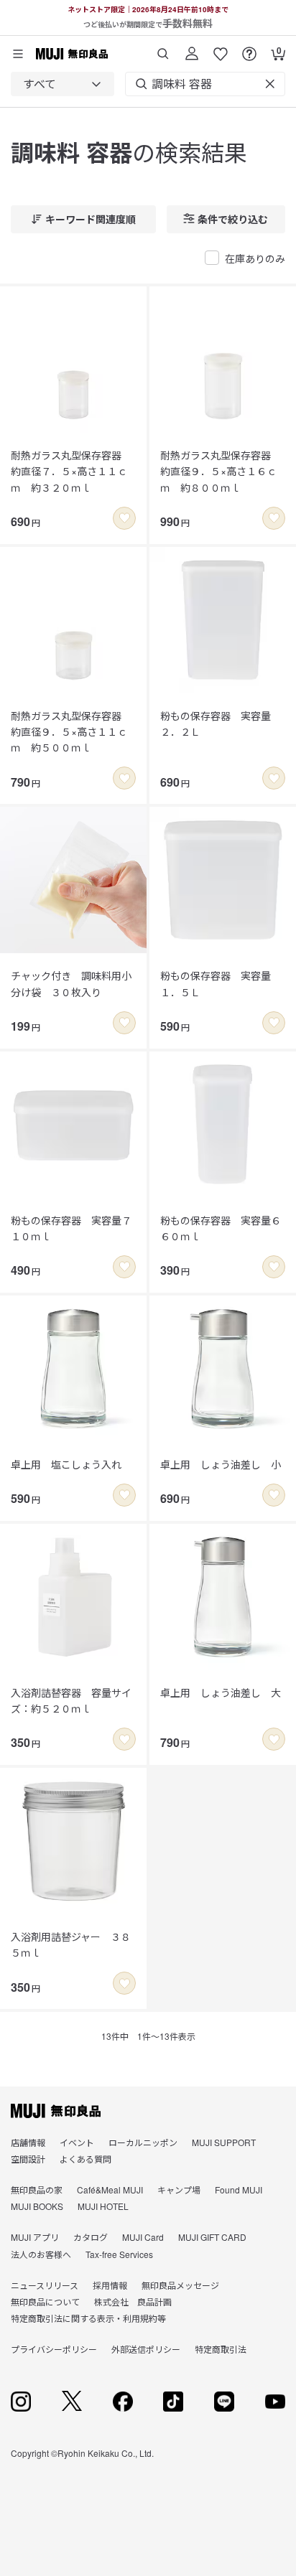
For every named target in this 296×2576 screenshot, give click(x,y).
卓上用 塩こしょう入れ (66, 1464)
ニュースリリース (45, 2285)
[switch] (124, 518)
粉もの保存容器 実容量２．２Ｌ (216, 723)
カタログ (91, 2237)
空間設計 (28, 2159)
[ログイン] (192, 48)
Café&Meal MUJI (110, 2189)
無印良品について (45, 2301)
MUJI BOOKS (37, 2206)
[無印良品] (56, 2111)
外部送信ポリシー (146, 2349)
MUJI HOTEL (103, 2206)
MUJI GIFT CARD (212, 2237)
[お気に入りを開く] (221, 48)
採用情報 (110, 2285)
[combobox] (63, 84)
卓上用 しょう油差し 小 (221, 1464)
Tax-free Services (119, 2254)
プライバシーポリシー (54, 2349)
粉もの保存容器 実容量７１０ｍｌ (71, 1228)
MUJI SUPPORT (224, 2142)
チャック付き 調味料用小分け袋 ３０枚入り (71, 983)
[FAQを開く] (249, 48)
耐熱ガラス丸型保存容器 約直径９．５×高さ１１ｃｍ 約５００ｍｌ (71, 732)
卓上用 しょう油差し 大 (221, 1692)
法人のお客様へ (41, 2254)
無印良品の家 (37, 2189)
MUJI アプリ (35, 2237)
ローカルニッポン (143, 2142)
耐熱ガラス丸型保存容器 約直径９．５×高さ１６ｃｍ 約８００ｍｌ (221, 471)
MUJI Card (143, 2237)
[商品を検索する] (163, 48)
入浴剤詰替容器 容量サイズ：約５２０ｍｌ (71, 1700)
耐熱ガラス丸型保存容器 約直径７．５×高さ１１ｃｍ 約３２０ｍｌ (71, 471)
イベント (77, 2142)
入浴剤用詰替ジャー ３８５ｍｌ (71, 1944)
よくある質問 (85, 2159)
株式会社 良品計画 (133, 2301)
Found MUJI (239, 2189)
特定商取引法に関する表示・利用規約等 (88, 2318)
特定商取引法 (221, 2349)
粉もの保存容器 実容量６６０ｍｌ (221, 1228)
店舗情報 (28, 2142)
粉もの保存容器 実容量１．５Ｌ (216, 983)
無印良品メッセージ (180, 2285)
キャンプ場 (179, 2189)
